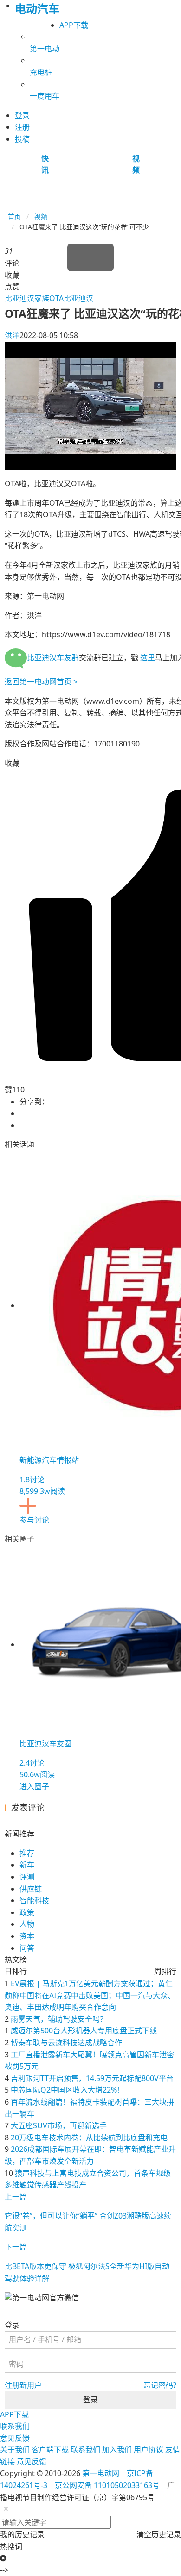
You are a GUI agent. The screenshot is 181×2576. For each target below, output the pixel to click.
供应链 (31, 1889)
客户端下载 (50, 2450)
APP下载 (74, 25)
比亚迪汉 (78, 298)
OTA (56, 298)
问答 (27, 1948)
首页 (14, 216)
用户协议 (149, 2450)
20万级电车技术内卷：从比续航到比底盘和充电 (89, 2137)
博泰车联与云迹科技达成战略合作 (66, 2043)
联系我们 (15, 2426)
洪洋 (12, 335)
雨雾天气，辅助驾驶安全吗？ (59, 2019)
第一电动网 (101, 2473)
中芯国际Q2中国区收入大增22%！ (68, 2090)
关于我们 (15, 2450)
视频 (41, 216)
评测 (27, 1877)
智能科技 (34, 1900)
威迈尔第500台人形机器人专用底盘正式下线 (84, 2031)
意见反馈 (15, 2438)
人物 (27, 1924)
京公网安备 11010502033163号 (107, 2485)
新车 (27, 1865)
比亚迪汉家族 (27, 298)
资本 (27, 1936)
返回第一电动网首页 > (41, 682)
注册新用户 (23, 2385)
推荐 (27, 1853)
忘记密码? (160, 2385)
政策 (27, 1912)
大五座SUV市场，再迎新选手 (59, 2125)
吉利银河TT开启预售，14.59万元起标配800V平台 (92, 2078)
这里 (148, 658)
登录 (90, 2400)
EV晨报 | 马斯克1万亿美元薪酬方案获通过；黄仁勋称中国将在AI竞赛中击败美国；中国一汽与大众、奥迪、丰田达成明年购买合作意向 (90, 1995)
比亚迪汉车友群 (53, 658)
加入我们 (117, 2450)
